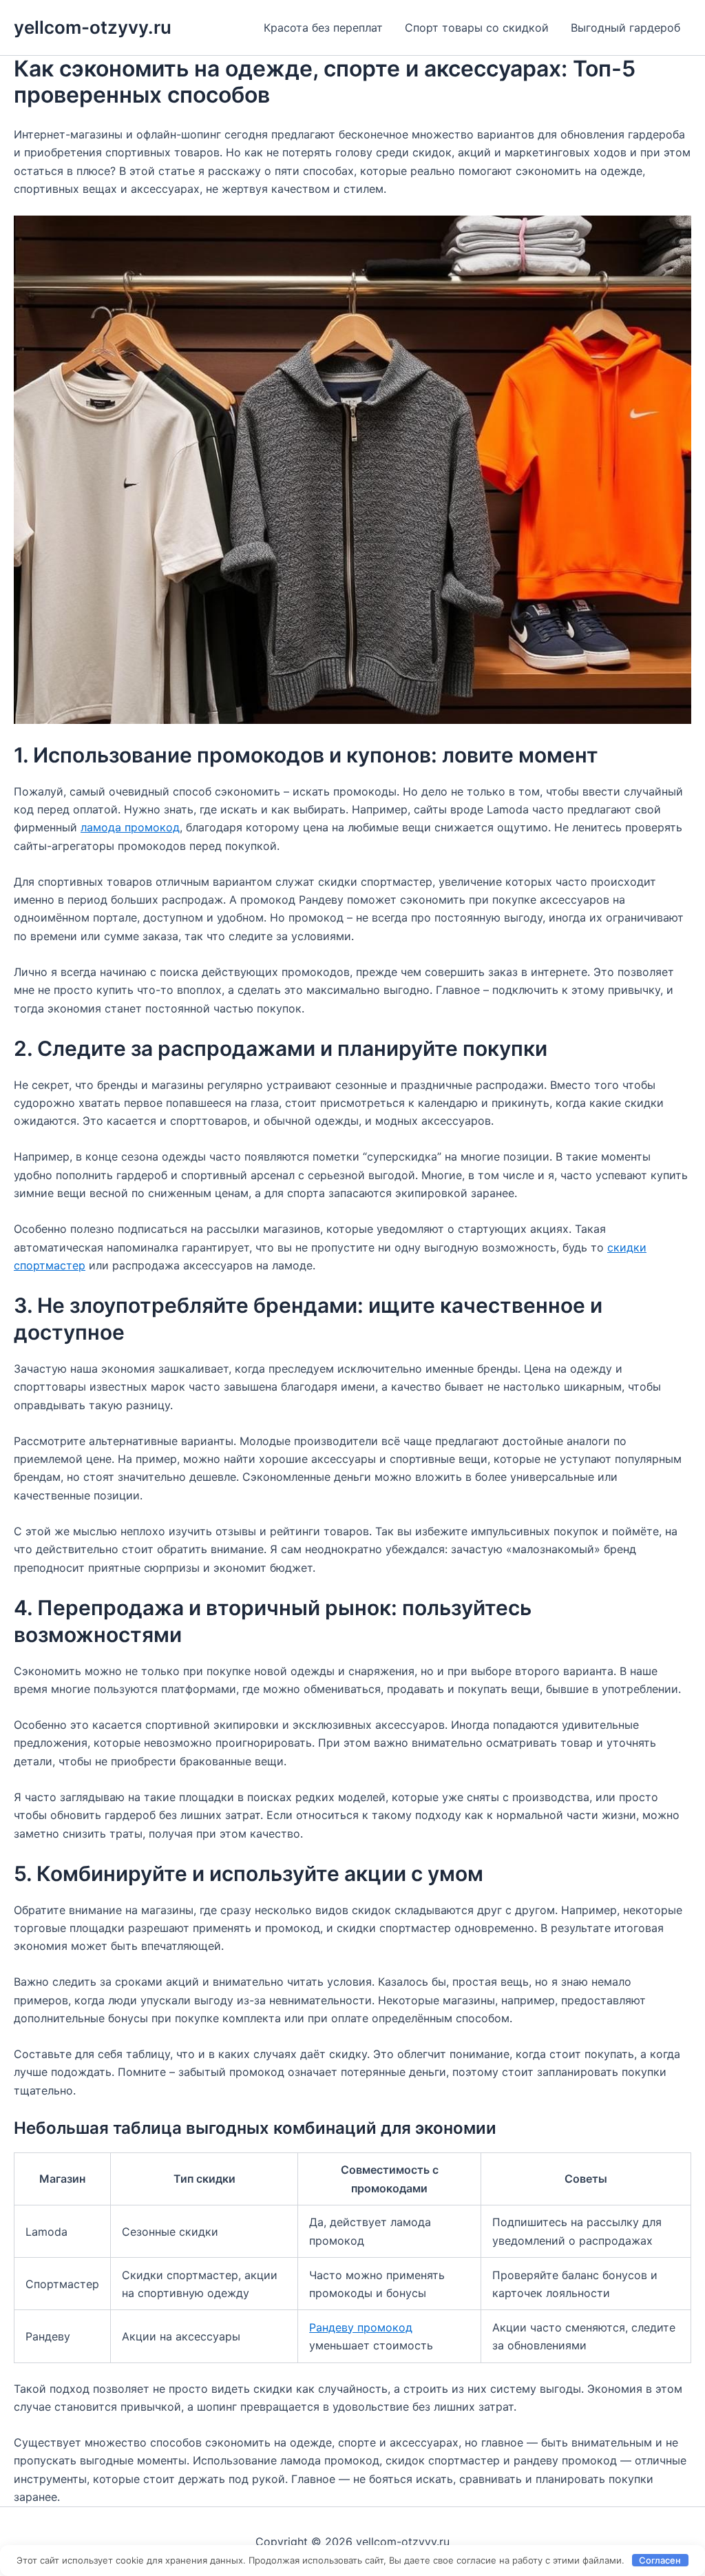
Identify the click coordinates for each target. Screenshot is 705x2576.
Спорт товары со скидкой (477, 28)
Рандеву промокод (361, 2327)
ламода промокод (130, 827)
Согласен (660, 2560)
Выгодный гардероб (625, 28)
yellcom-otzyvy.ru (93, 27)
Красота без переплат (323, 28)
